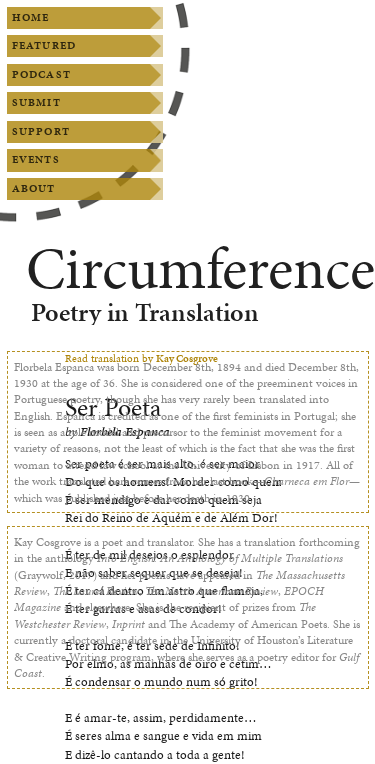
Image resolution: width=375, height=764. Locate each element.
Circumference (200, 268)
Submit (36, 102)
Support (41, 131)
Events (36, 159)
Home (30, 17)
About (34, 188)
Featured (44, 45)
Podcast (41, 74)
